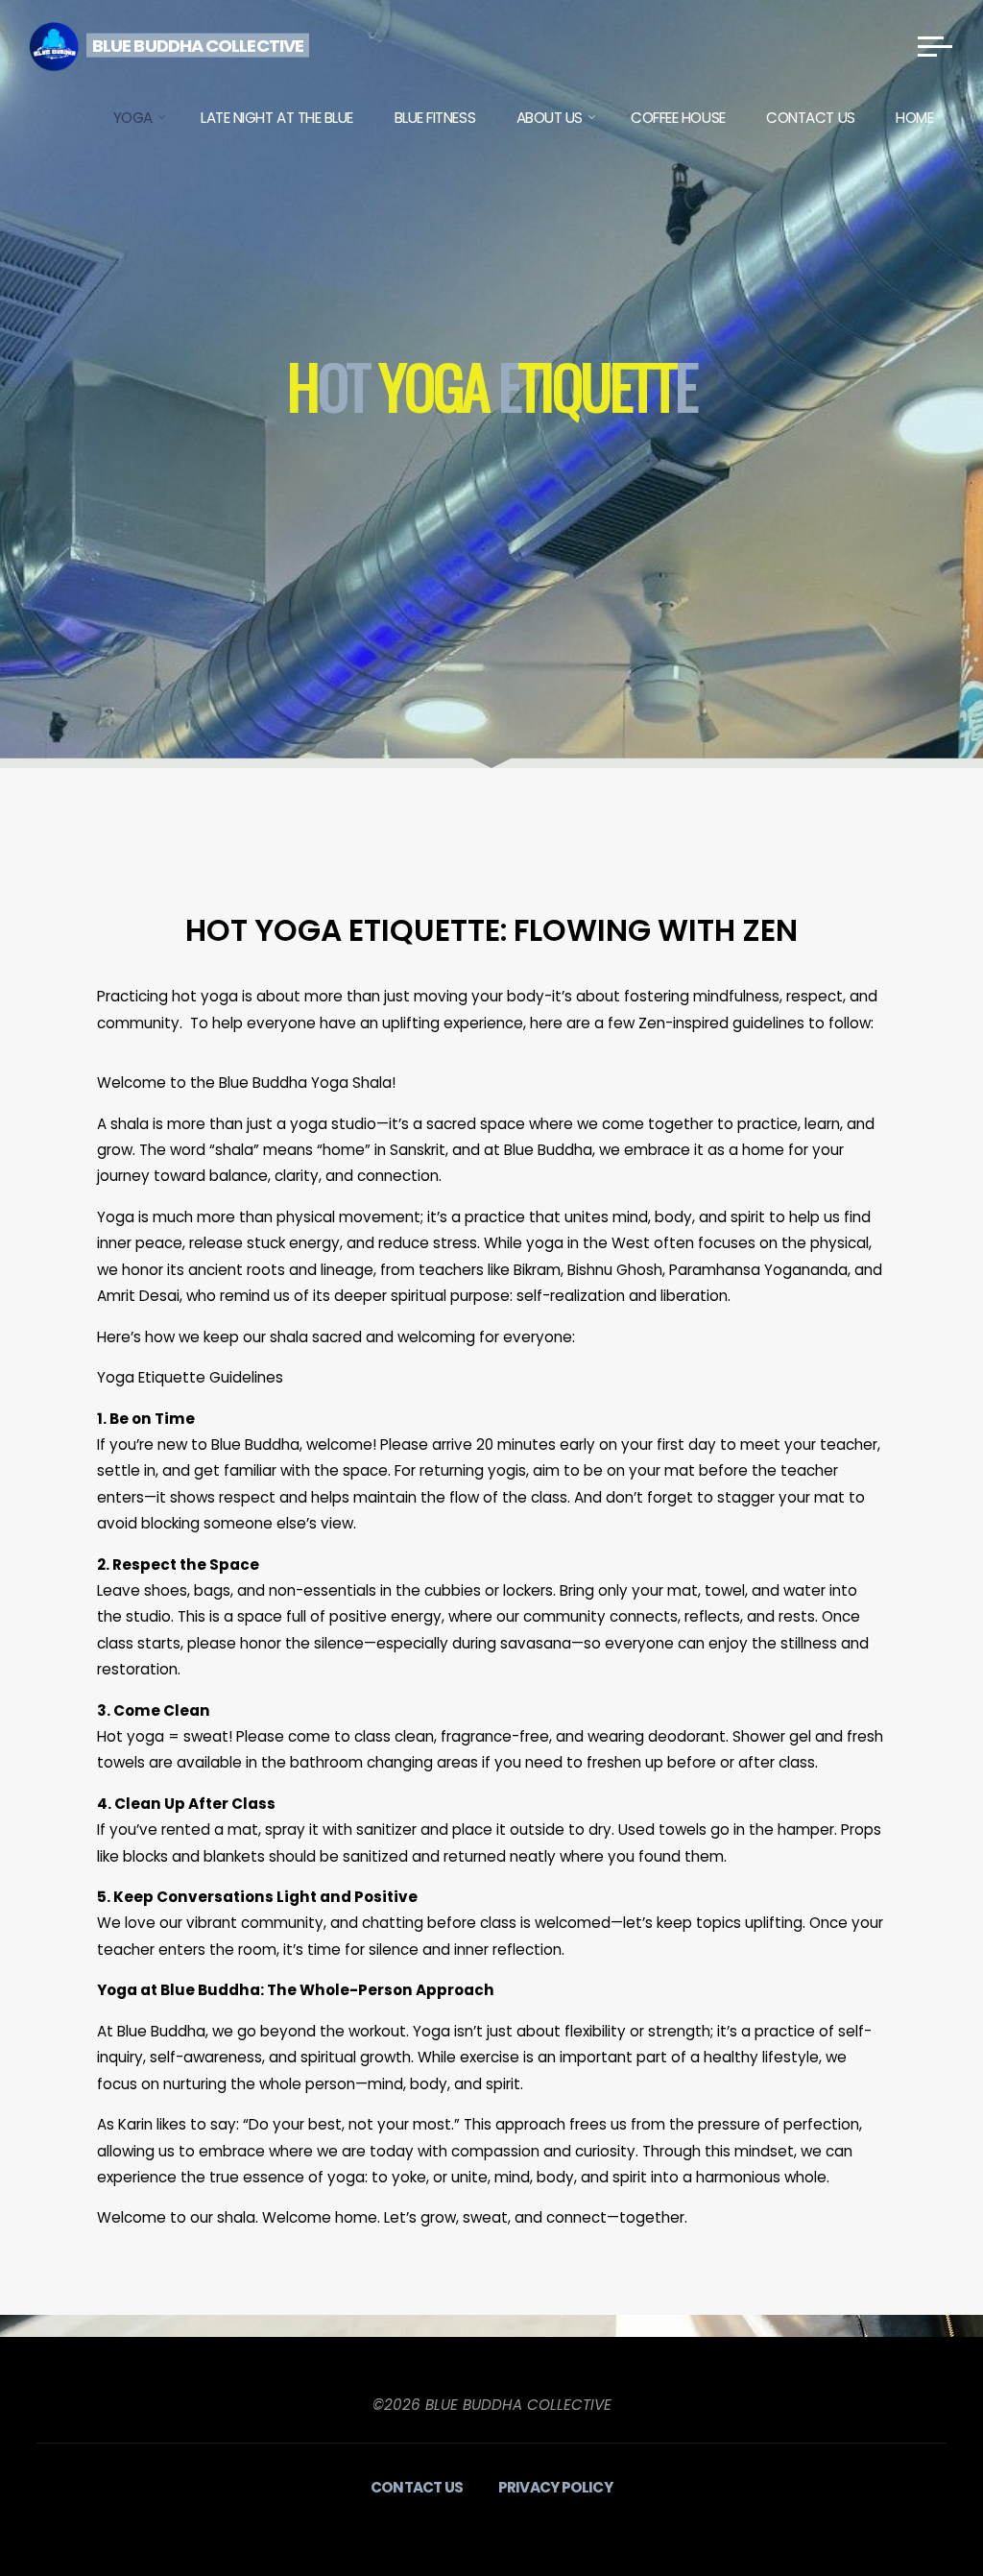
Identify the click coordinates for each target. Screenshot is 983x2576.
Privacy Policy (555, 2487)
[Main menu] (935, 46)
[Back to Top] (908, 2501)
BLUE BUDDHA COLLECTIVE (198, 45)
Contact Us (417, 2487)
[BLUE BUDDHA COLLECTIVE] (54, 46)
